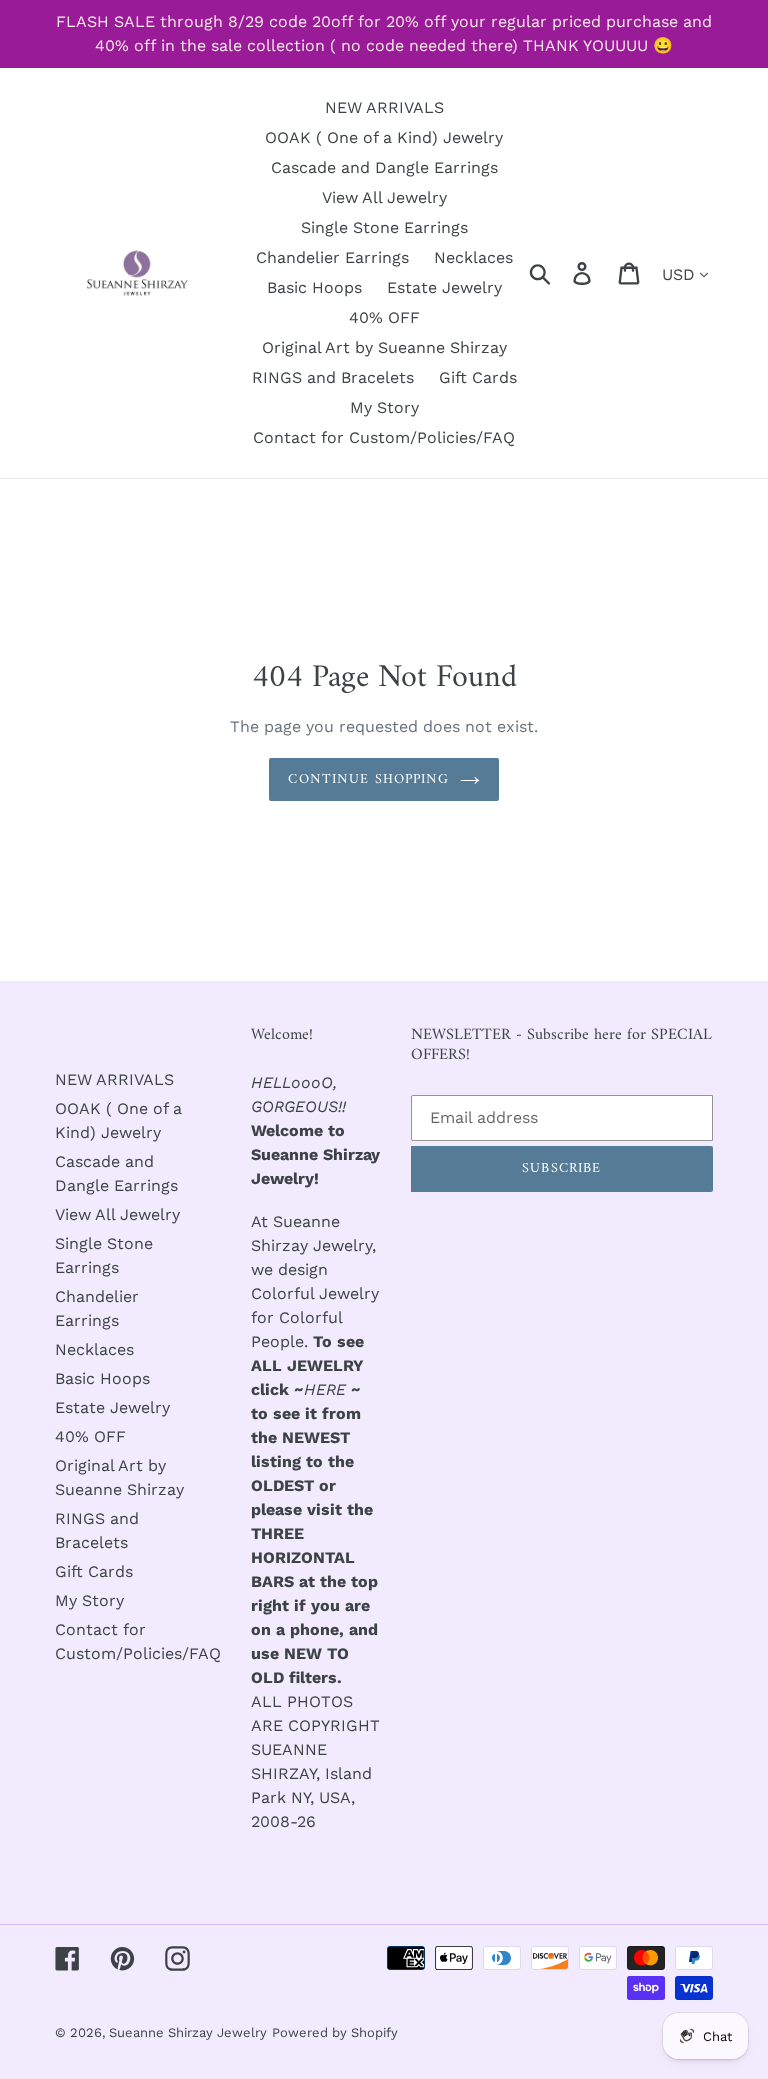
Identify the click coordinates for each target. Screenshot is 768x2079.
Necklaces (94, 1349)
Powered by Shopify (335, 2032)
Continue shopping (368, 779)
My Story (89, 1600)
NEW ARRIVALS (114, 1079)
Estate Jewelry (112, 1407)
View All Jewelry (117, 1214)
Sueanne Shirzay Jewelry (188, 2032)
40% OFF (90, 1436)
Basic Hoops (102, 1378)
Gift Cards (94, 1571)
